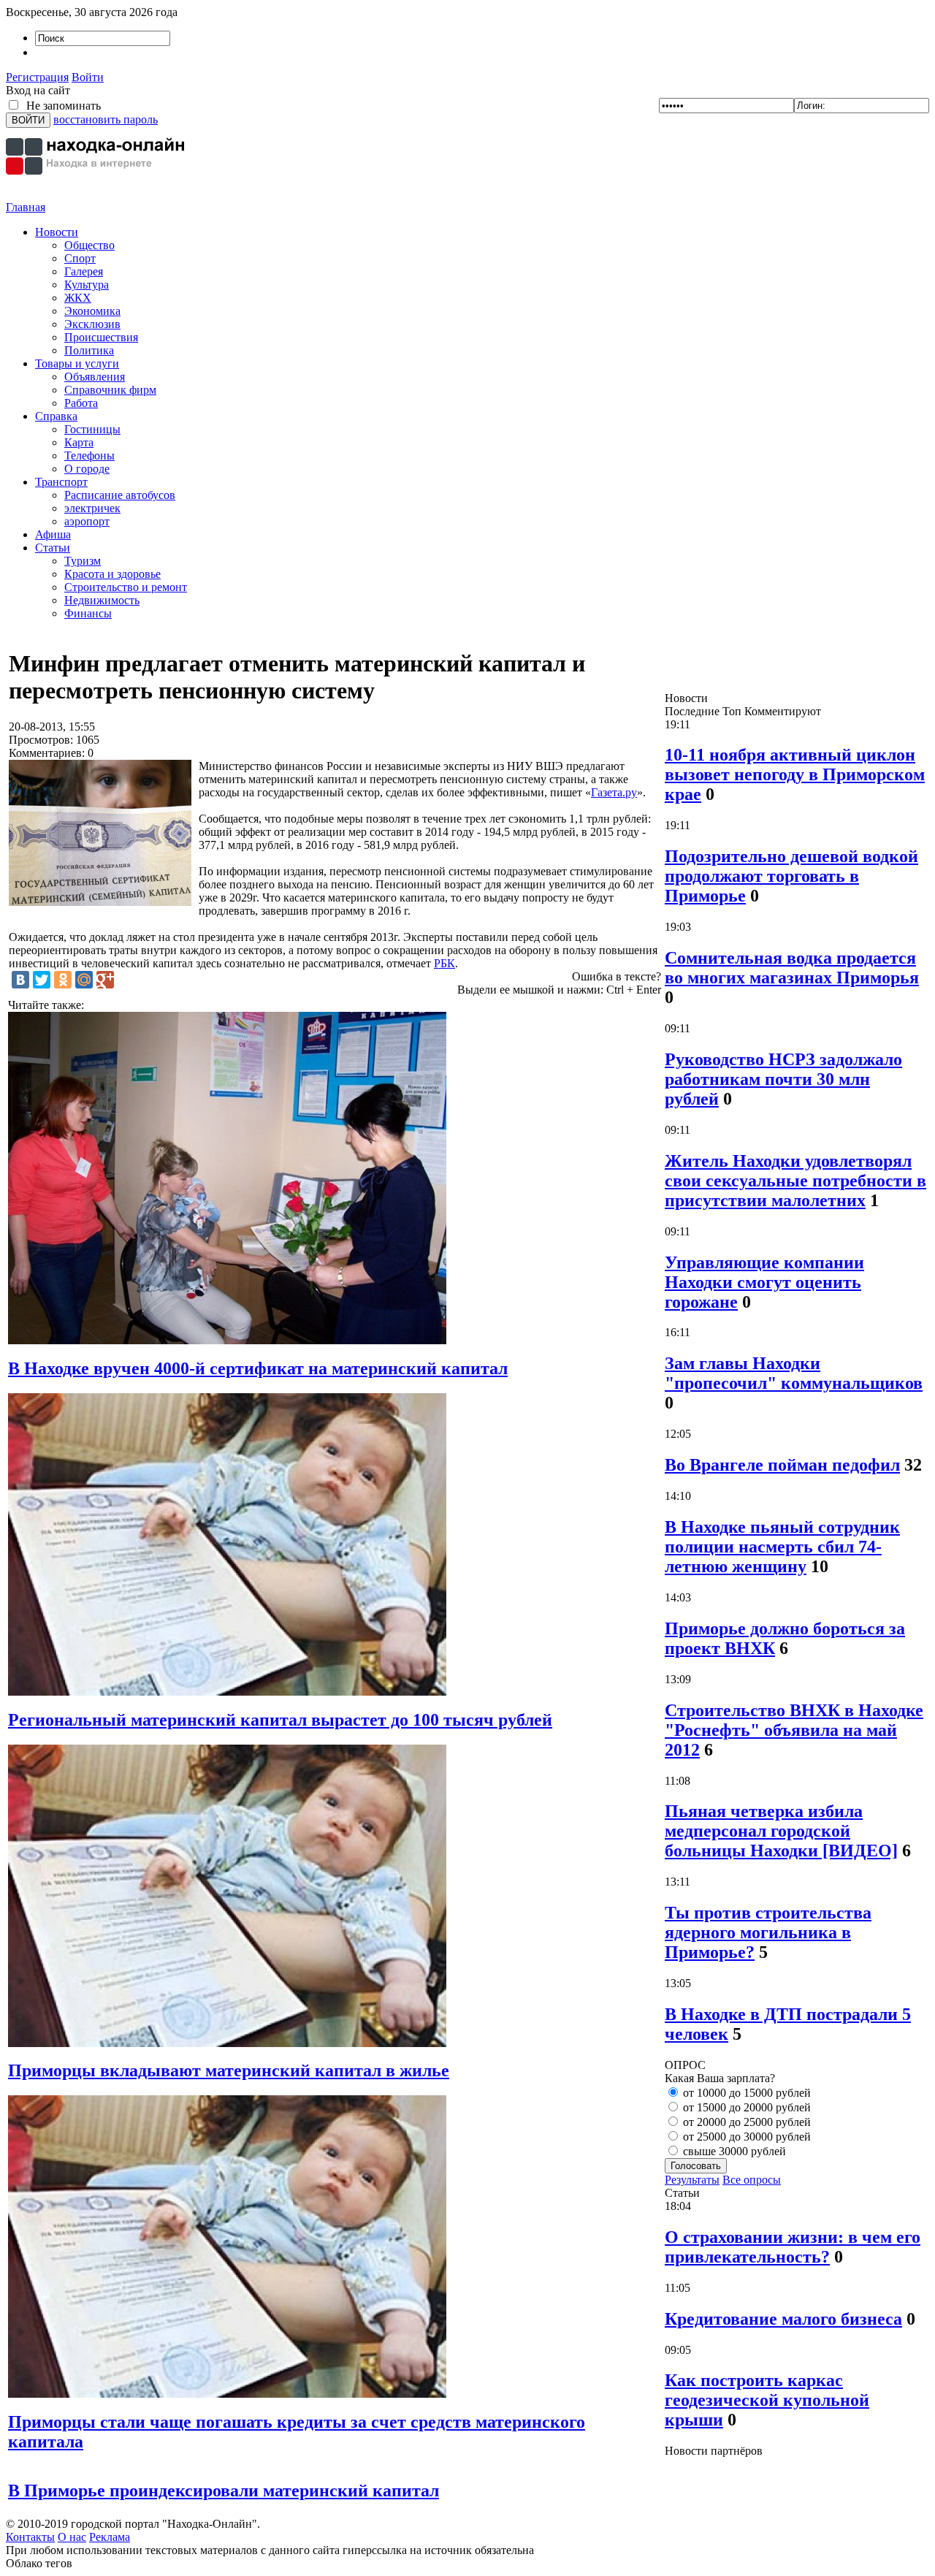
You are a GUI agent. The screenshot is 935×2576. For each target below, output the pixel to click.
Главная (26, 207)
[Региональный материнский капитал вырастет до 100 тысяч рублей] (227, 1692)
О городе (87, 469)
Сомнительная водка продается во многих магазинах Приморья (792, 968)
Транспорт (61, 482)
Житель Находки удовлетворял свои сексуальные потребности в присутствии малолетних (795, 1181)
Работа (81, 403)
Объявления (95, 377)
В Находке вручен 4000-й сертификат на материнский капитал (258, 1368)
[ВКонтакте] (20, 980)
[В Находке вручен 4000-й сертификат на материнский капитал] (227, 1340)
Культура (87, 285)
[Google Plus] (105, 980)
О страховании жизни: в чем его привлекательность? (793, 2247)
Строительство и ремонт (126, 587)
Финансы (88, 613)
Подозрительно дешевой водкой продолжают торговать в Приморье (791, 876)
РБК (444, 963)
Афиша (53, 534)
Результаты (692, 2180)
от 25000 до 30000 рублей (745, 2137)
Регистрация (37, 77)
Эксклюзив (92, 324)
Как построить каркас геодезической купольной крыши (767, 2400)
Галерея (84, 271)
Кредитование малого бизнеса (783, 2319)
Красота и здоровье (112, 574)
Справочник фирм (110, 390)
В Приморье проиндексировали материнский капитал (224, 2491)
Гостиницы (92, 429)
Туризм (83, 561)
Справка (56, 416)
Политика (89, 350)
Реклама (110, 2537)
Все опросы (752, 2180)
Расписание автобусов (120, 495)
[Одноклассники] (63, 980)
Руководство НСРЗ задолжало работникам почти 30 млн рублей (783, 1079)
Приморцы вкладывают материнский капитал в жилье (229, 2070)
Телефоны (89, 456)
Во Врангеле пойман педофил (782, 1465)
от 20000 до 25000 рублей (745, 2122)
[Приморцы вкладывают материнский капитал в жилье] (227, 2043)
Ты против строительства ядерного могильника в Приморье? (768, 1932)
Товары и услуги (77, 363)
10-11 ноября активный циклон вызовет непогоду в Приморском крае (795, 774)
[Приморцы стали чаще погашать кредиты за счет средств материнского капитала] (227, 2394)
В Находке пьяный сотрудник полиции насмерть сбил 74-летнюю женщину (782, 1547)
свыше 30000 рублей (733, 2151)
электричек (92, 508)
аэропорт (87, 521)
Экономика (92, 311)
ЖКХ (78, 298)
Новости (57, 232)
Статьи (53, 548)
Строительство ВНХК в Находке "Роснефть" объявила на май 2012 (794, 1730)
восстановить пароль (106, 119)
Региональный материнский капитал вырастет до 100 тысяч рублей (280, 1720)
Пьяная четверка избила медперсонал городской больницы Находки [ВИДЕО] (781, 1831)
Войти (88, 77)
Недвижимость (102, 600)
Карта (79, 442)
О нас (72, 2537)
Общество (89, 245)
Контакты (30, 2537)
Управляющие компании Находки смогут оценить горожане (764, 1282)
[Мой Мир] (84, 980)
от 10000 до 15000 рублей (745, 2093)
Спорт (80, 258)
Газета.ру (614, 792)
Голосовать (696, 2166)
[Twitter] (42, 980)
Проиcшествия (101, 337)
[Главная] (97, 197)
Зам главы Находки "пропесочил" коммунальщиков (794, 1373)
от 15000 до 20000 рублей (745, 2107)
